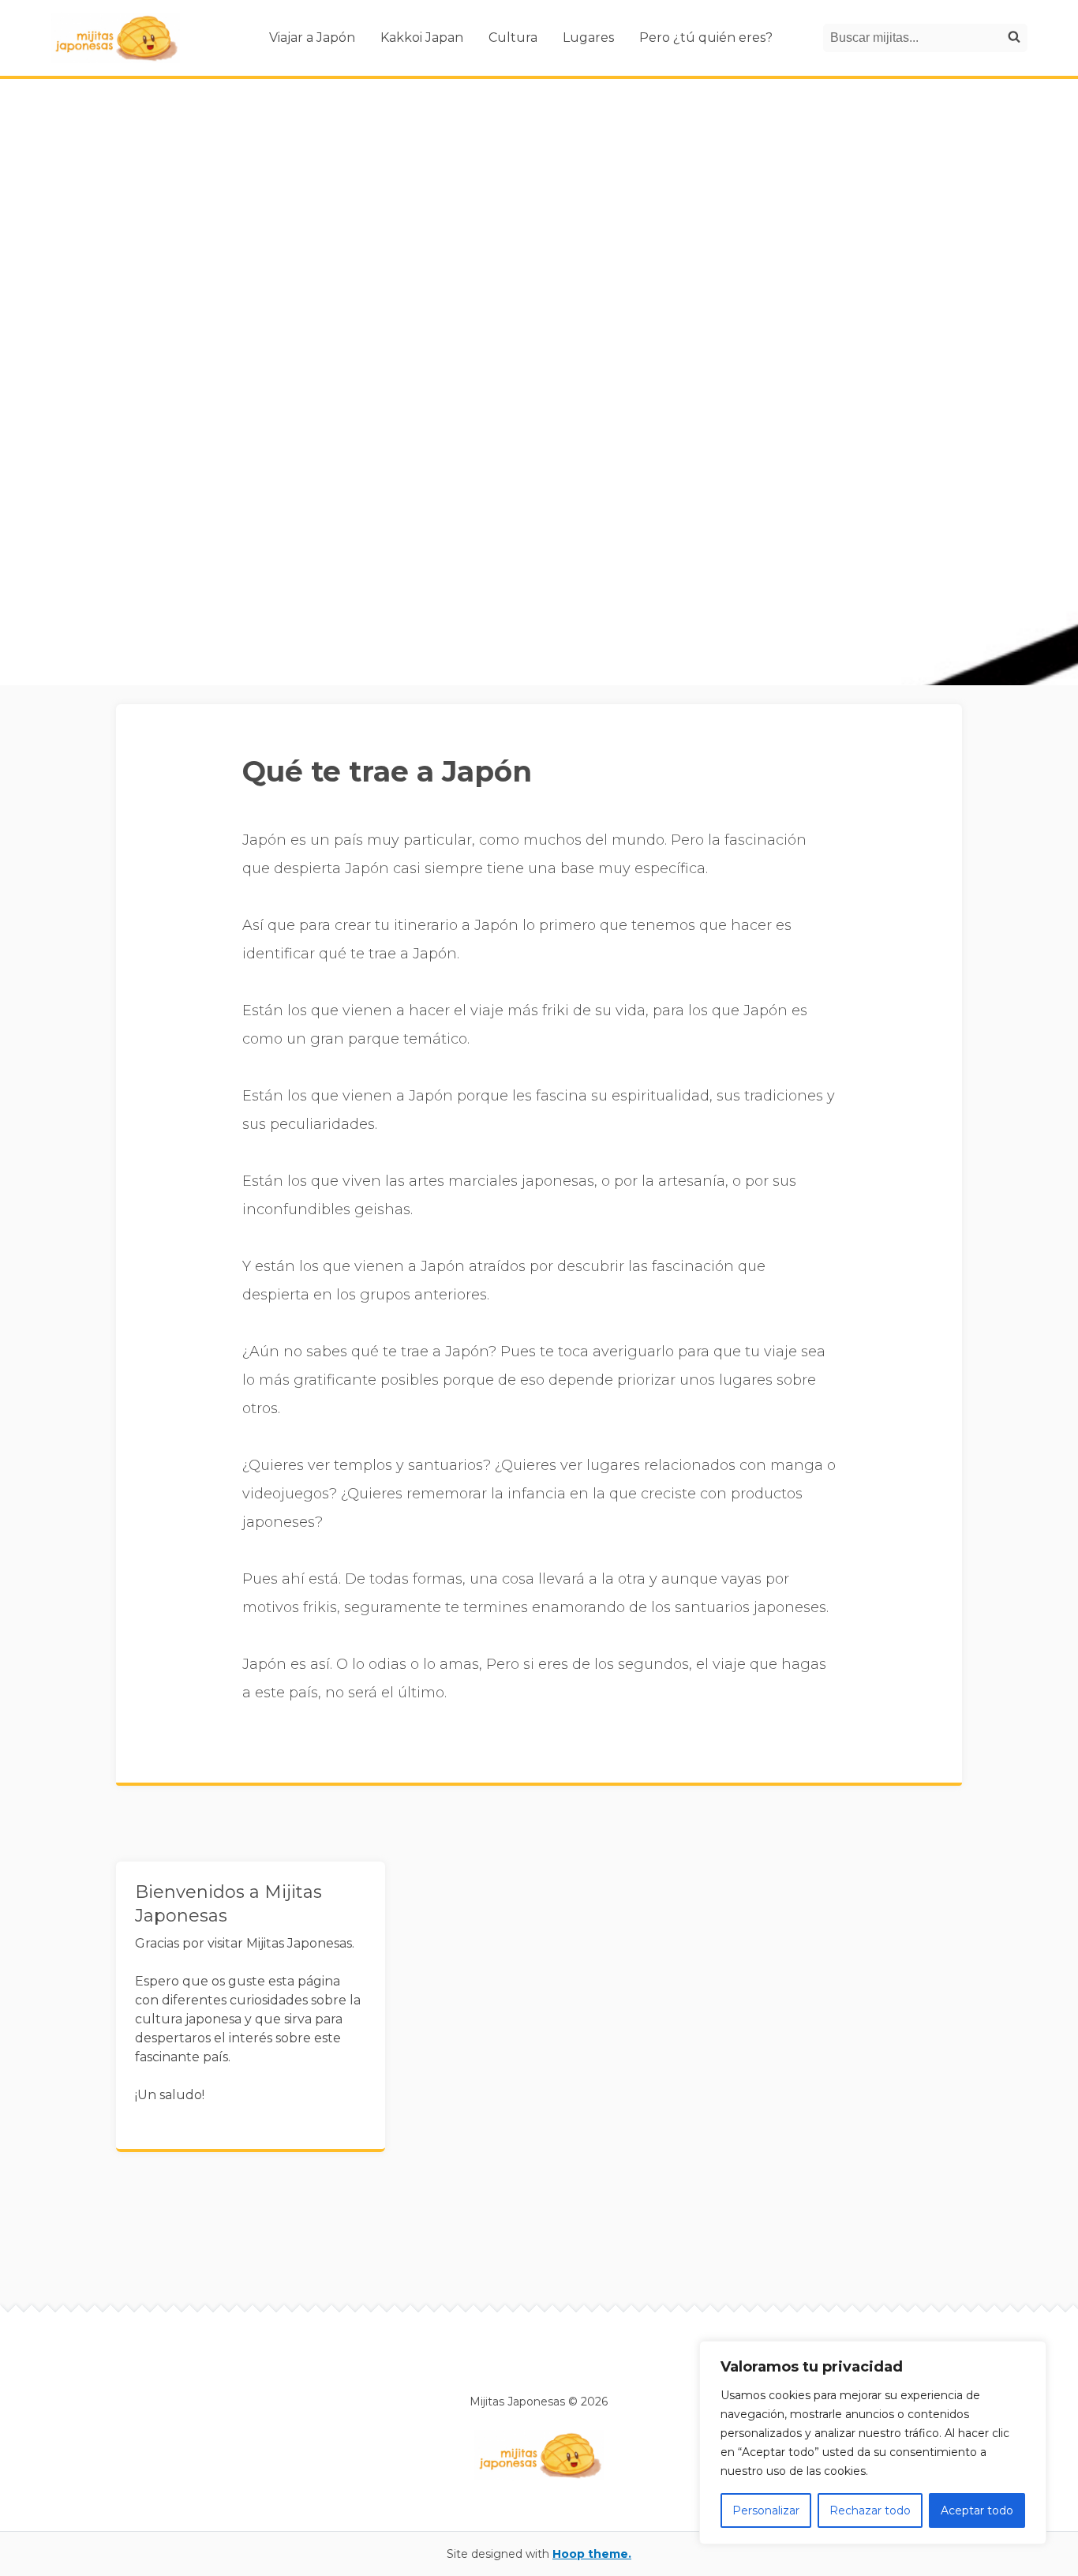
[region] (873, 2443)
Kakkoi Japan (422, 37)
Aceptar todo (977, 2510)
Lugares (588, 37)
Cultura (513, 37)
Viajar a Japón (312, 37)
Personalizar (766, 2510)
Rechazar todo (870, 2510)
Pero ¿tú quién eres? (706, 37)
